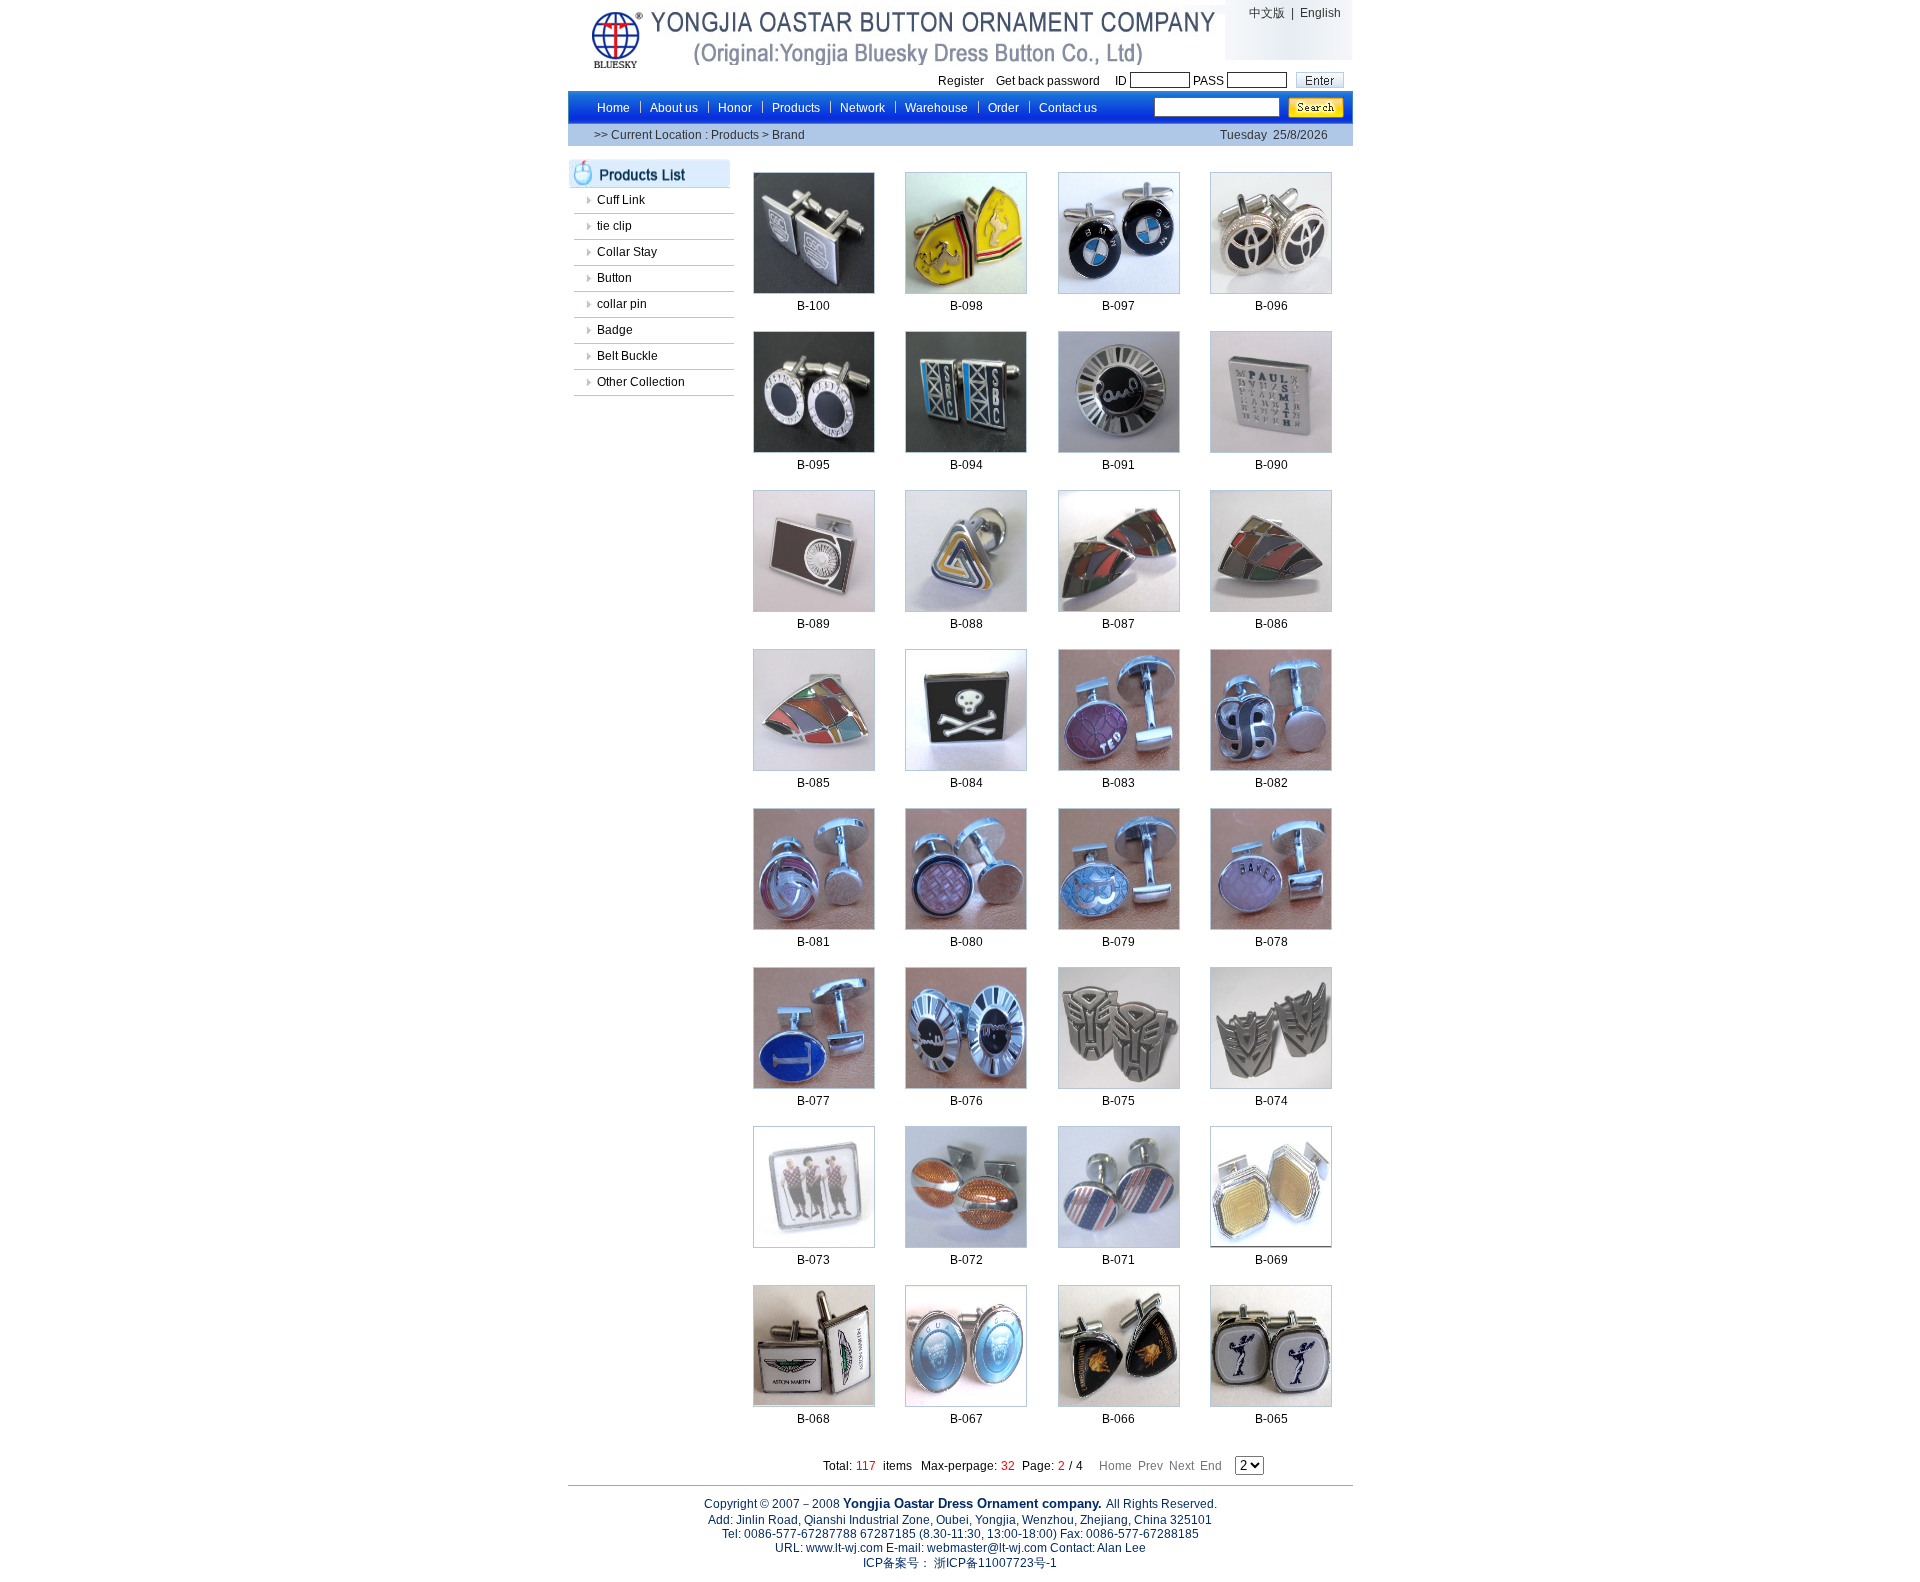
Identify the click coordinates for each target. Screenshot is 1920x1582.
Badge (615, 330)
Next (1181, 1466)
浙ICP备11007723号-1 (994, 1563)
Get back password (1049, 81)
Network (862, 108)
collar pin (622, 304)
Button (614, 278)
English (1320, 13)
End (1211, 1466)
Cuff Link (621, 200)
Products (796, 108)
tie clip (614, 226)
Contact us (1068, 108)
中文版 (1267, 13)
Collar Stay (627, 252)
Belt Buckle (627, 356)
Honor (735, 108)
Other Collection (641, 382)
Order (1003, 108)
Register (961, 81)
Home (613, 108)
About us (674, 108)
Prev (1150, 1466)
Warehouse (936, 108)
